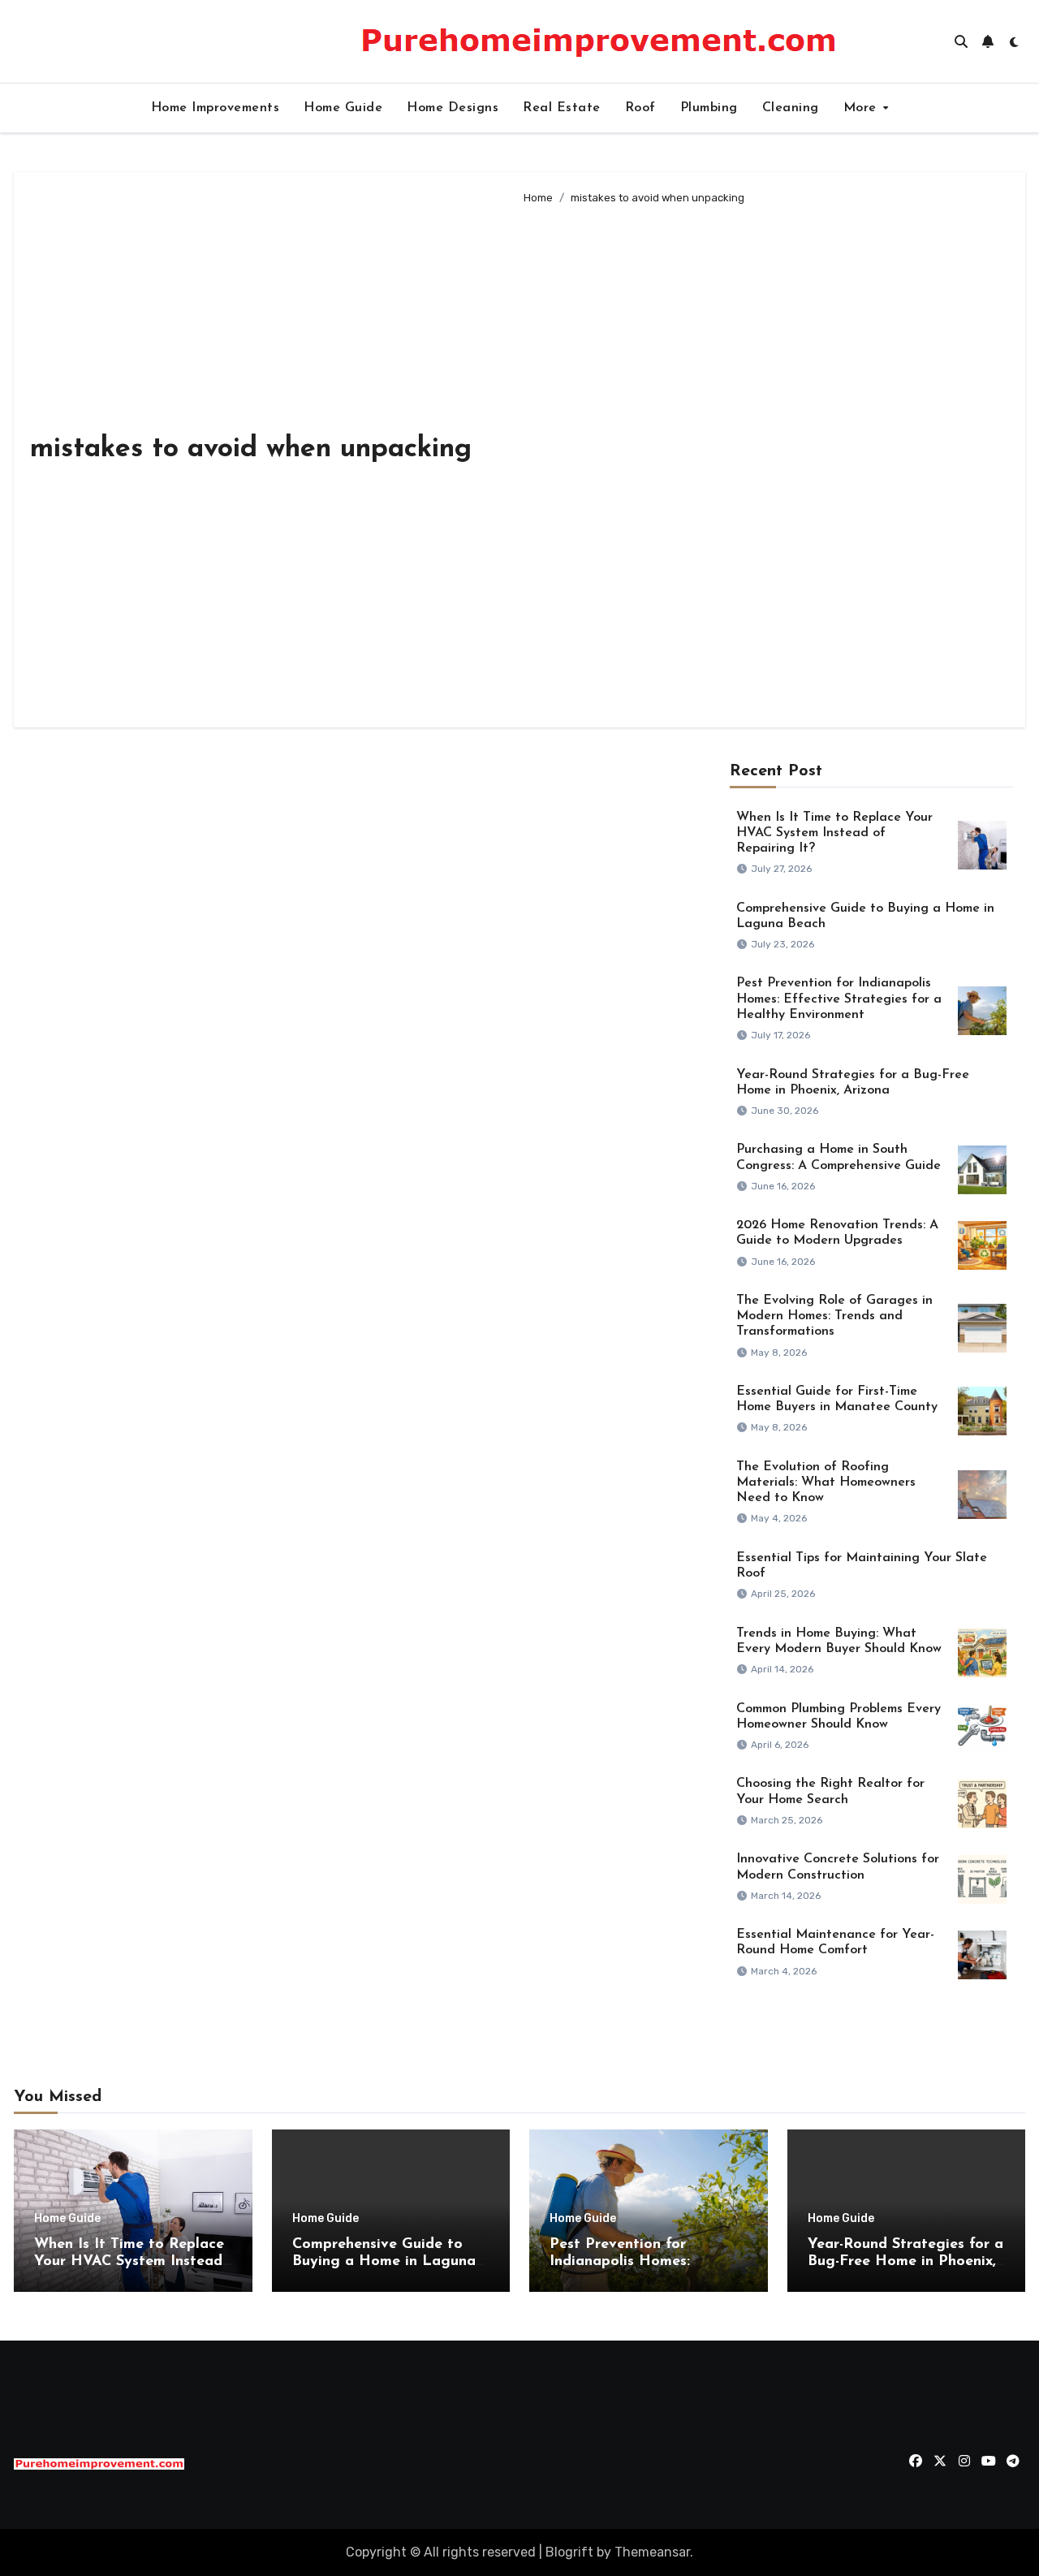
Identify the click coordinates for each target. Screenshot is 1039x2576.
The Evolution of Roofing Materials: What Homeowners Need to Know (826, 1482)
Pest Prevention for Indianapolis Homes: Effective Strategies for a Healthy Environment (839, 999)
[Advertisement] (761, 460)
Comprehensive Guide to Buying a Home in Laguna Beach (384, 2262)
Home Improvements (216, 108)
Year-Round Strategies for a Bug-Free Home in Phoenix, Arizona (905, 2262)
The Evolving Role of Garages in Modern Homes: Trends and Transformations (834, 1316)
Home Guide (343, 108)
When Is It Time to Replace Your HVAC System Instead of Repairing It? (834, 833)
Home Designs (453, 108)
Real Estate (562, 108)
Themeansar (652, 2552)
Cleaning (791, 108)
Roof (640, 108)
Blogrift (569, 2552)
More (862, 108)
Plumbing (709, 108)
